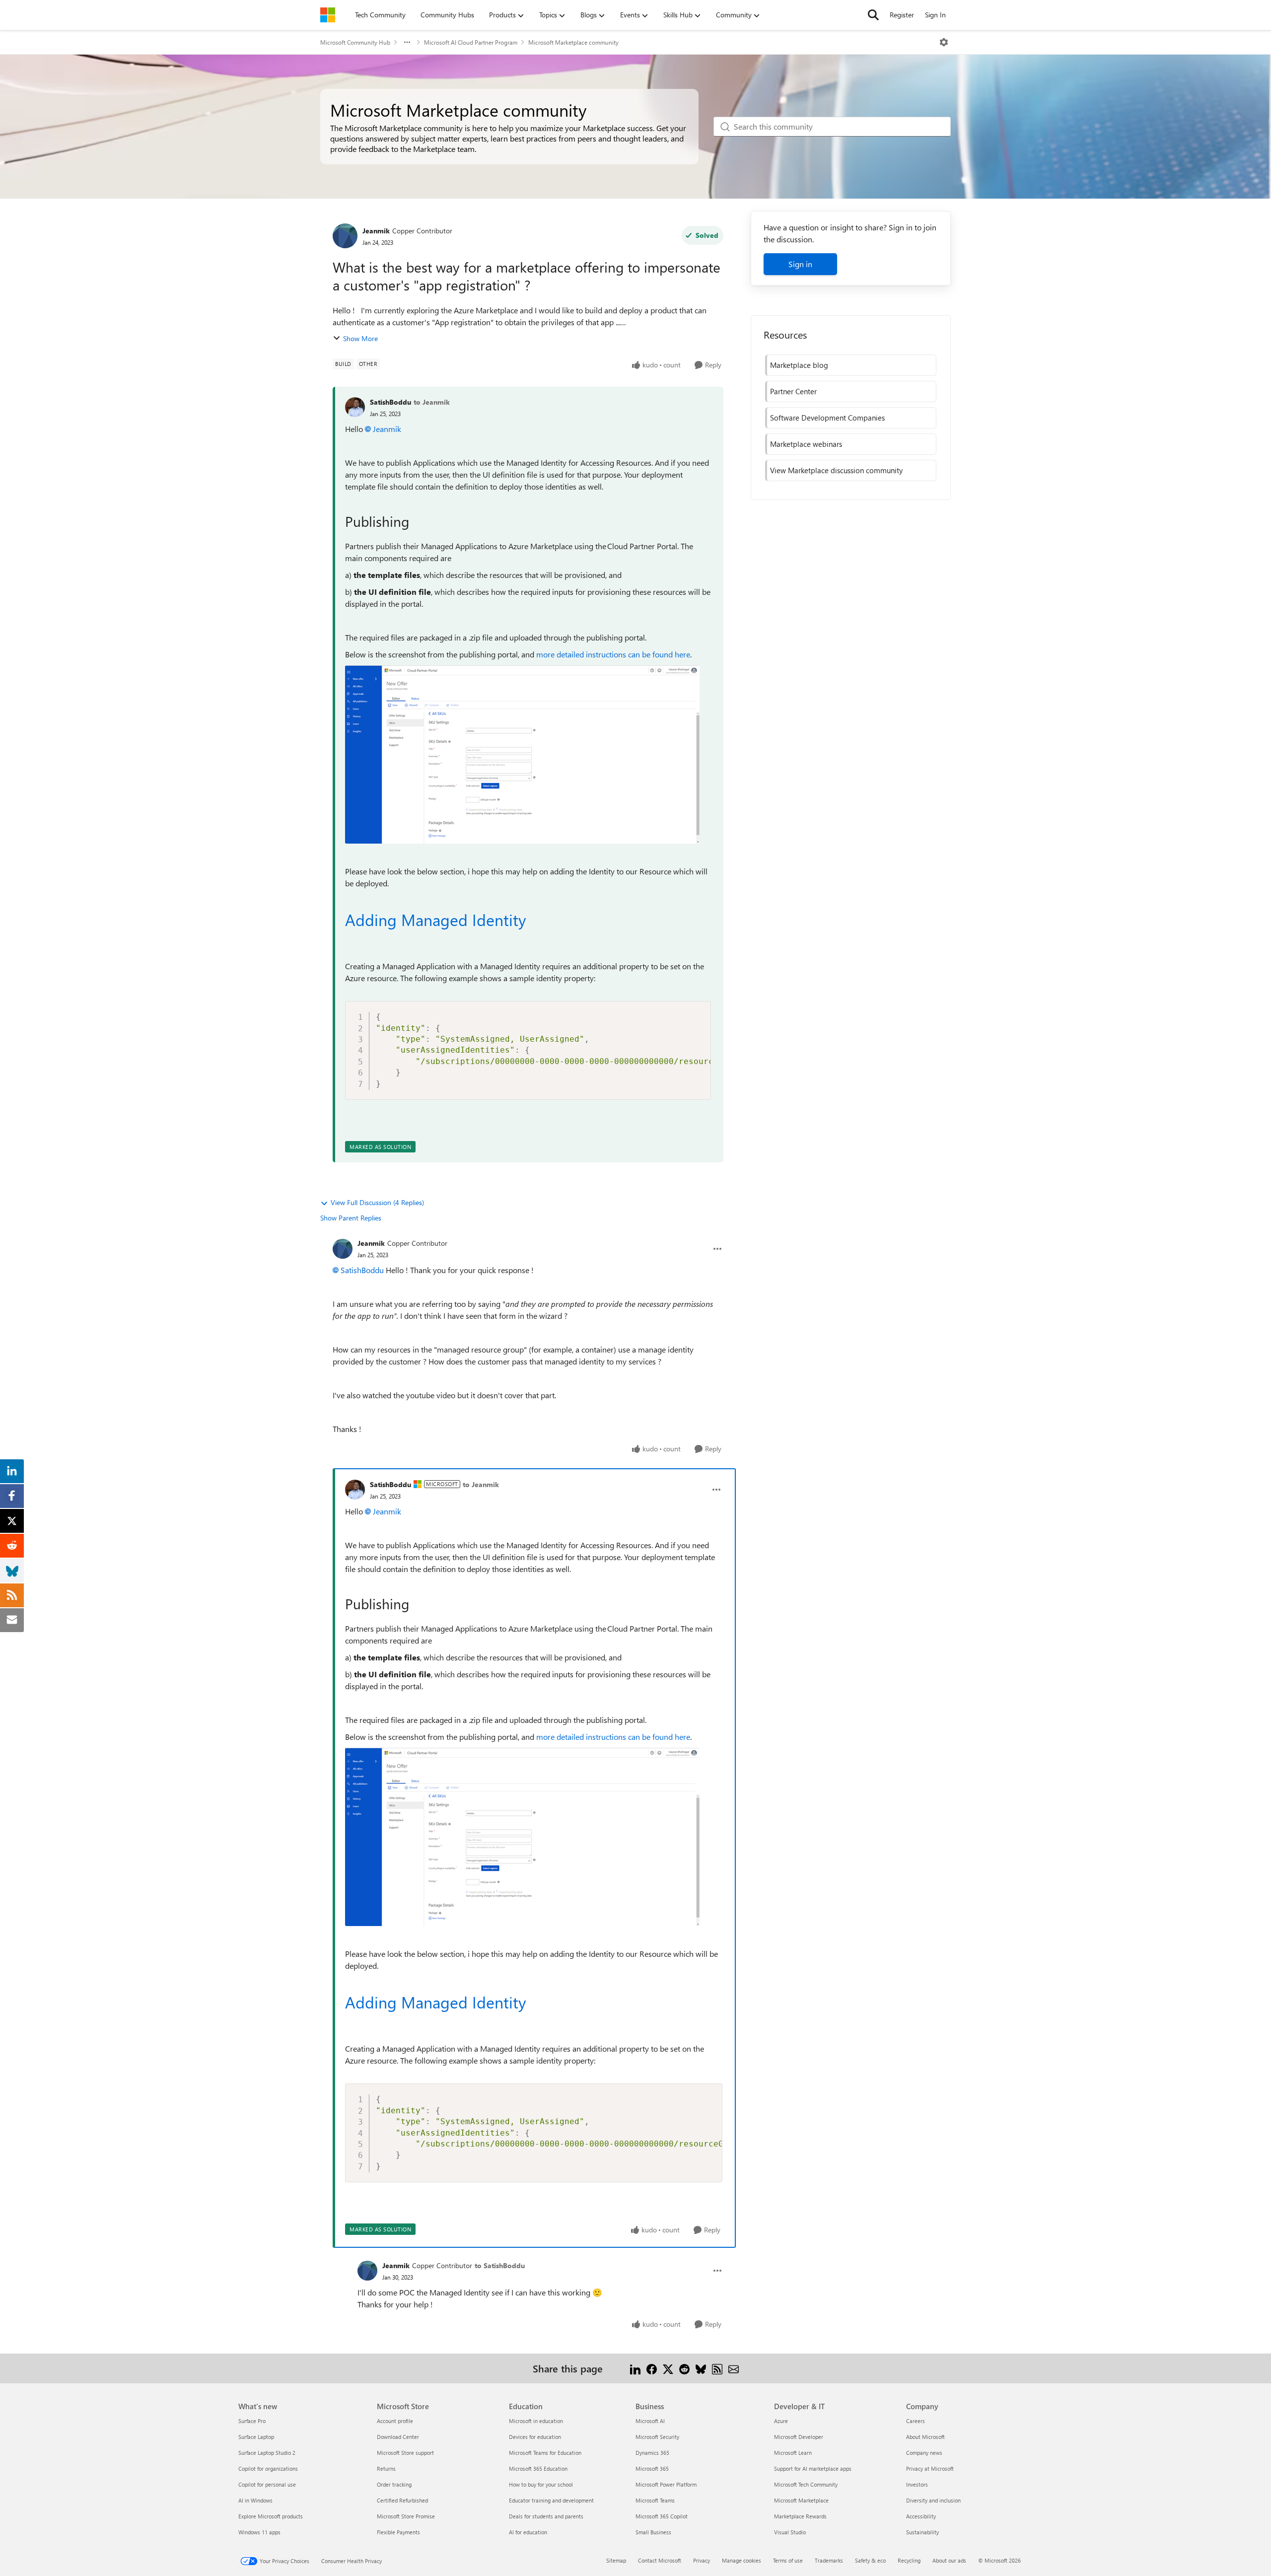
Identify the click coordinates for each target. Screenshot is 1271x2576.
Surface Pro (252, 2421)
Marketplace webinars (806, 444)
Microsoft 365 (652, 2469)
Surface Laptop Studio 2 (267, 2453)
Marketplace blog (799, 365)
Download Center (398, 2437)
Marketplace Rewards (800, 2516)
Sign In (935, 15)
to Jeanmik (432, 402)
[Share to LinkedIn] (635, 2368)
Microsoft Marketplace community (573, 42)
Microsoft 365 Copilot (662, 2516)
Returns (386, 2469)
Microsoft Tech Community (806, 2484)
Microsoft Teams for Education (545, 2453)
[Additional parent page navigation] (407, 42)
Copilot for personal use (267, 2484)
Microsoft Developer (799, 2437)
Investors (917, 2484)
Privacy (702, 2560)
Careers (916, 2421)
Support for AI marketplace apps (813, 2469)
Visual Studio (790, 2532)
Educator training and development (551, 2500)
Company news (924, 2453)
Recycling (909, 2560)
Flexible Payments (398, 2532)
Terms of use (788, 2560)
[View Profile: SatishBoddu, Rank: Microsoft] (355, 1490)
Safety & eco (870, 2560)
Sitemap (616, 2560)
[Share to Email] (734, 2368)
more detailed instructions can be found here (613, 654)
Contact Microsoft (660, 2560)
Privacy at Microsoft (930, 2469)
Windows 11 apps (259, 2532)
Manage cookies (741, 2560)
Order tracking (394, 2484)
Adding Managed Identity (435, 919)
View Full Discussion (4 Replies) (377, 1202)
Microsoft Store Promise (406, 2516)
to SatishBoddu (500, 2265)
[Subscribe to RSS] (717, 2368)
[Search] (873, 15)
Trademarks (829, 2560)
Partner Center (793, 391)
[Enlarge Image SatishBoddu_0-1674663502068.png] (522, 754)
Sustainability (922, 2532)
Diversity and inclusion (933, 2500)
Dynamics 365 (652, 2453)
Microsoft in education (536, 2421)
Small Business (653, 2532)
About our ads (949, 2560)
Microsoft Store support (405, 2453)
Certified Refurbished (402, 2500)
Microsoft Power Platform (666, 2484)
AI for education (528, 2532)
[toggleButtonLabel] (944, 42)
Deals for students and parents (546, 2516)
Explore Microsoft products (271, 2516)
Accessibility (921, 2516)
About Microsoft (925, 2437)
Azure (781, 2421)
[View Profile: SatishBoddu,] (355, 407)
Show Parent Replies (351, 1218)
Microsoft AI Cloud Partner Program (471, 42)
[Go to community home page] (328, 15)
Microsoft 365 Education (538, 2469)
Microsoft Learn (793, 2453)
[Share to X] (668, 2368)
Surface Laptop (256, 2437)
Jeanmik (376, 231)
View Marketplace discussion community (836, 470)
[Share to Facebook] (652, 2368)
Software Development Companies (827, 418)
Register (902, 15)
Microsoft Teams (655, 2500)
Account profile (395, 2421)
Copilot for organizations (268, 2469)
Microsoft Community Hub (355, 42)
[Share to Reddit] (684, 2368)
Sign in (800, 264)
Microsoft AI (650, 2421)
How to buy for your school (541, 2484)
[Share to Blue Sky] (701, 2368)
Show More (360, 338)
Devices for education (535, 2437)
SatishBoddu (390, 402)
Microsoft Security (657, 2437)
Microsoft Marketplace (801, 2500)
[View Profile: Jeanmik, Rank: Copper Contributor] (345, 236)
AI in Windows (255, 2500)
